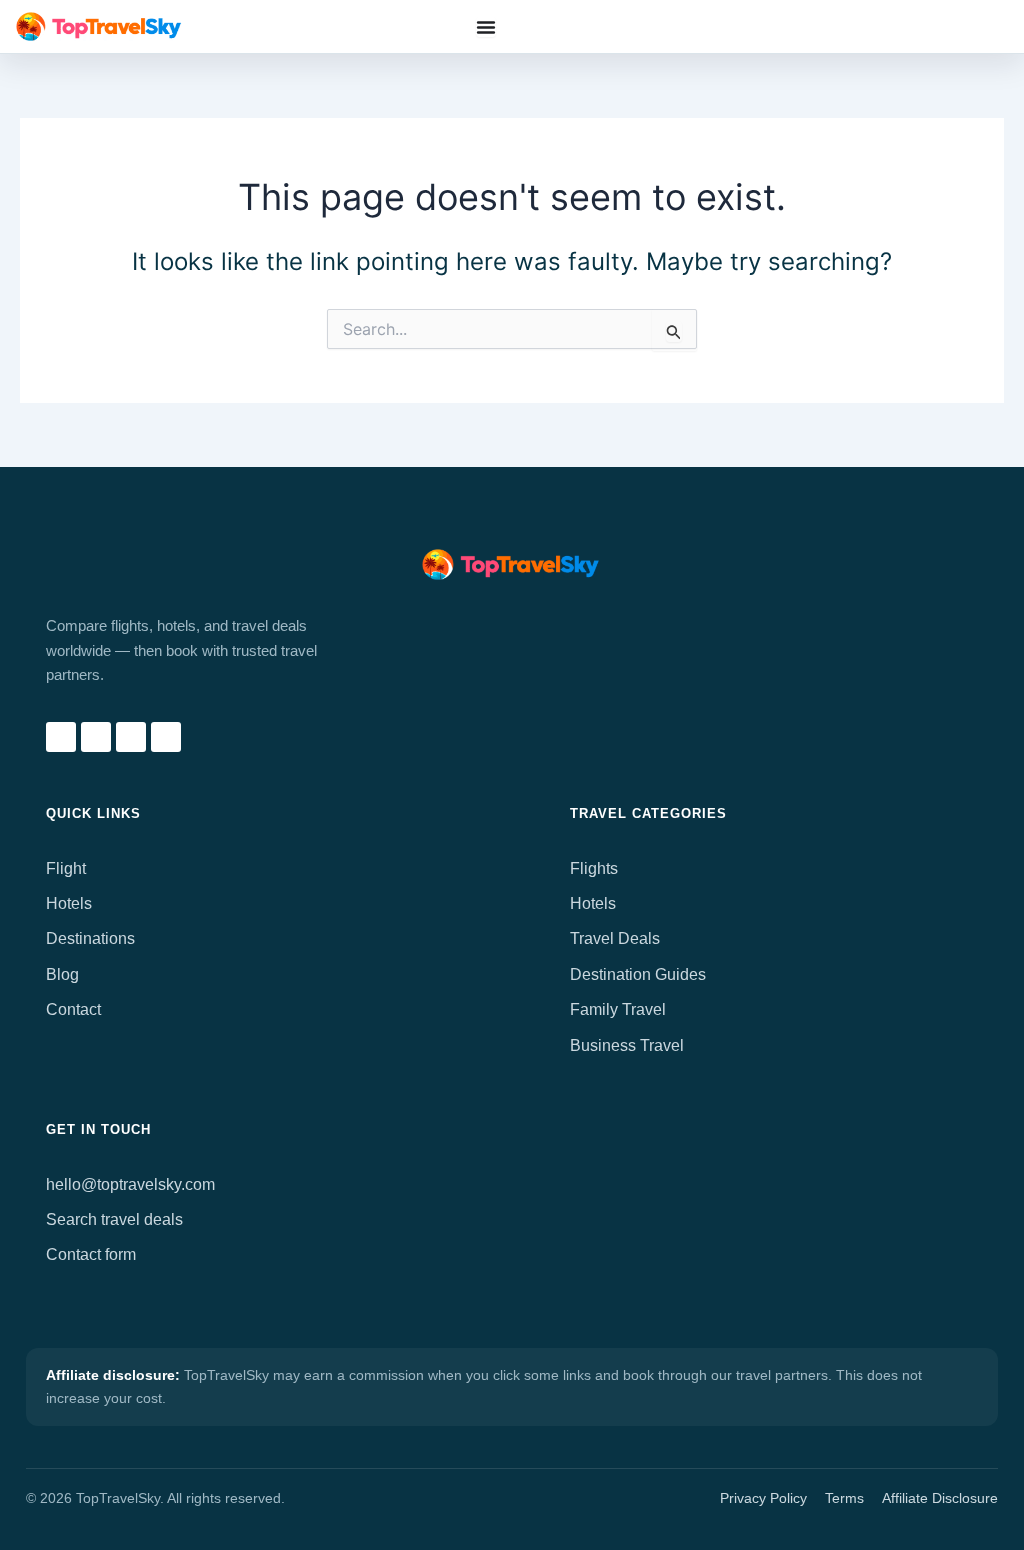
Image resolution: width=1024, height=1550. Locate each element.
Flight (66, 868)
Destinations (90, 938)
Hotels (69, 903)
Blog (62, 974)
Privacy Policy (763, 1498)
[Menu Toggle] (486, 27)
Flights (594, 868)
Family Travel (618, 1009)
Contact (73, 1009)
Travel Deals (615, 938)
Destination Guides (638, 974)
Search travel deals (114, 1219)
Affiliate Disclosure (940, 1498)
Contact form (91, 1254)
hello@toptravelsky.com (130, 1184)
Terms (844, 1498)
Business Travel (627, 1045)
